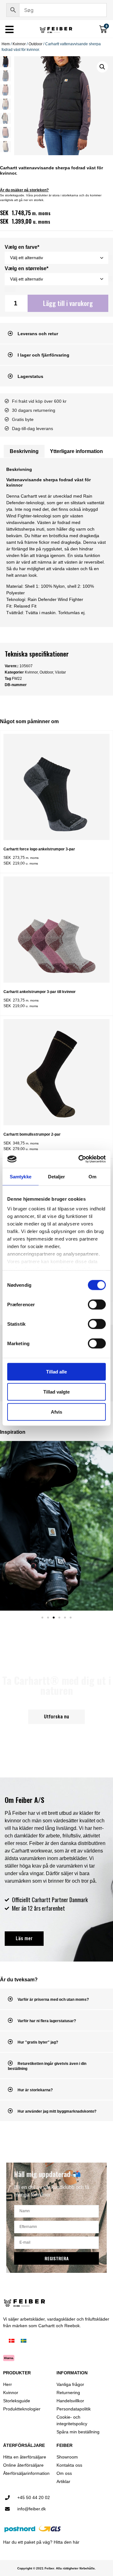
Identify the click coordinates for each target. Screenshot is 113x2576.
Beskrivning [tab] (24, 451)
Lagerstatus (30, 376)
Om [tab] (92, 1176)
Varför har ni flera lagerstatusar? (47, 2021)
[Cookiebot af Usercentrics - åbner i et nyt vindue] (80, 1159)
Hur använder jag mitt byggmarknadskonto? (57, 2111)
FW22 (17, 679)
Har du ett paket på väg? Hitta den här (41, 2542)
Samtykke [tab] (21, 1176)
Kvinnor (19, 44)
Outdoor (35, 44)
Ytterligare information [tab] (76, 451)
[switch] (97, 1304)
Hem (6, 44)
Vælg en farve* (22, 247)
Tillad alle (56, 1371)
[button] (102, 67)
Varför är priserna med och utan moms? (53, 2000)
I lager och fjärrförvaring (43, 355)
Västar (60, 672)
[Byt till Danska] (12, 2341)
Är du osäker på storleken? (24, 190)
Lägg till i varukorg (68, 303)
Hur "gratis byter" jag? (38, 2042)
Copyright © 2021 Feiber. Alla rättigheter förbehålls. (56, 2568)
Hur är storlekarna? (35, 2090)
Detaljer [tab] (57, 1176)
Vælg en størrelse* (27, 269)
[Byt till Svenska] (24, 2341)
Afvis (56, 1412)
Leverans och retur (38, 334)
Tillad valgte (56, 1392)
